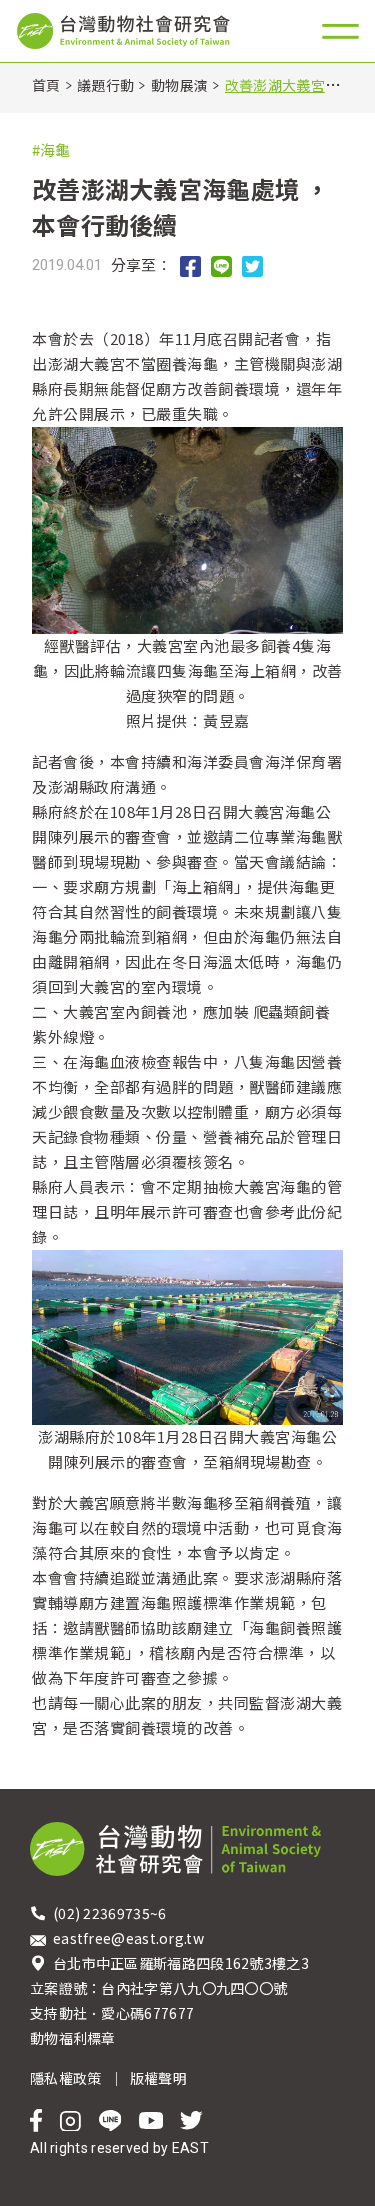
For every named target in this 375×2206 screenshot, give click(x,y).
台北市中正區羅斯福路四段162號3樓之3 (181, 1963)
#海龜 (51, 149)
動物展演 (179, 85)
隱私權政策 (66, 2078)
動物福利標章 (73, 2038)
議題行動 (105, 85)
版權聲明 (158, 2078)
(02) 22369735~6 (111, 1913)
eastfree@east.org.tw (128, 1938)
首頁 (46, 85)
